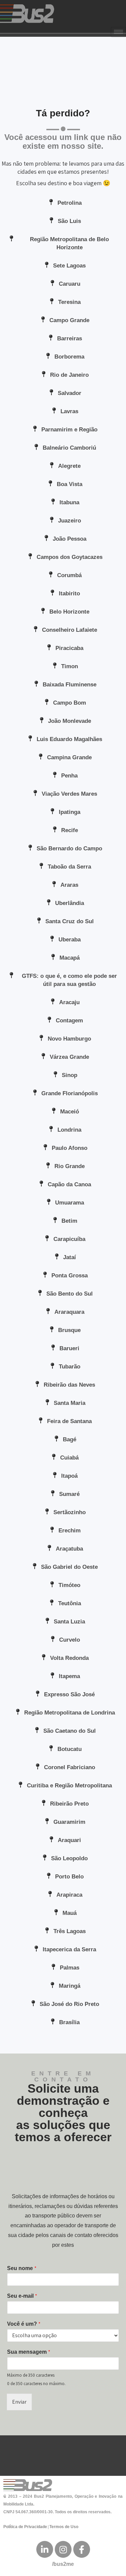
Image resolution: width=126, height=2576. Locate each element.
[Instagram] (63, 2549)
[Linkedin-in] (45, 2549)
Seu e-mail (22, 2296)
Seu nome (22, 2268)
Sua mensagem (29, 2352)
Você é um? (24, 2324)
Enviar (19, 2402)
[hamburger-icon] (118, 32)
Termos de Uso (64, 2527)
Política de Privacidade (25, 2527)
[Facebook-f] (82, 2549)
